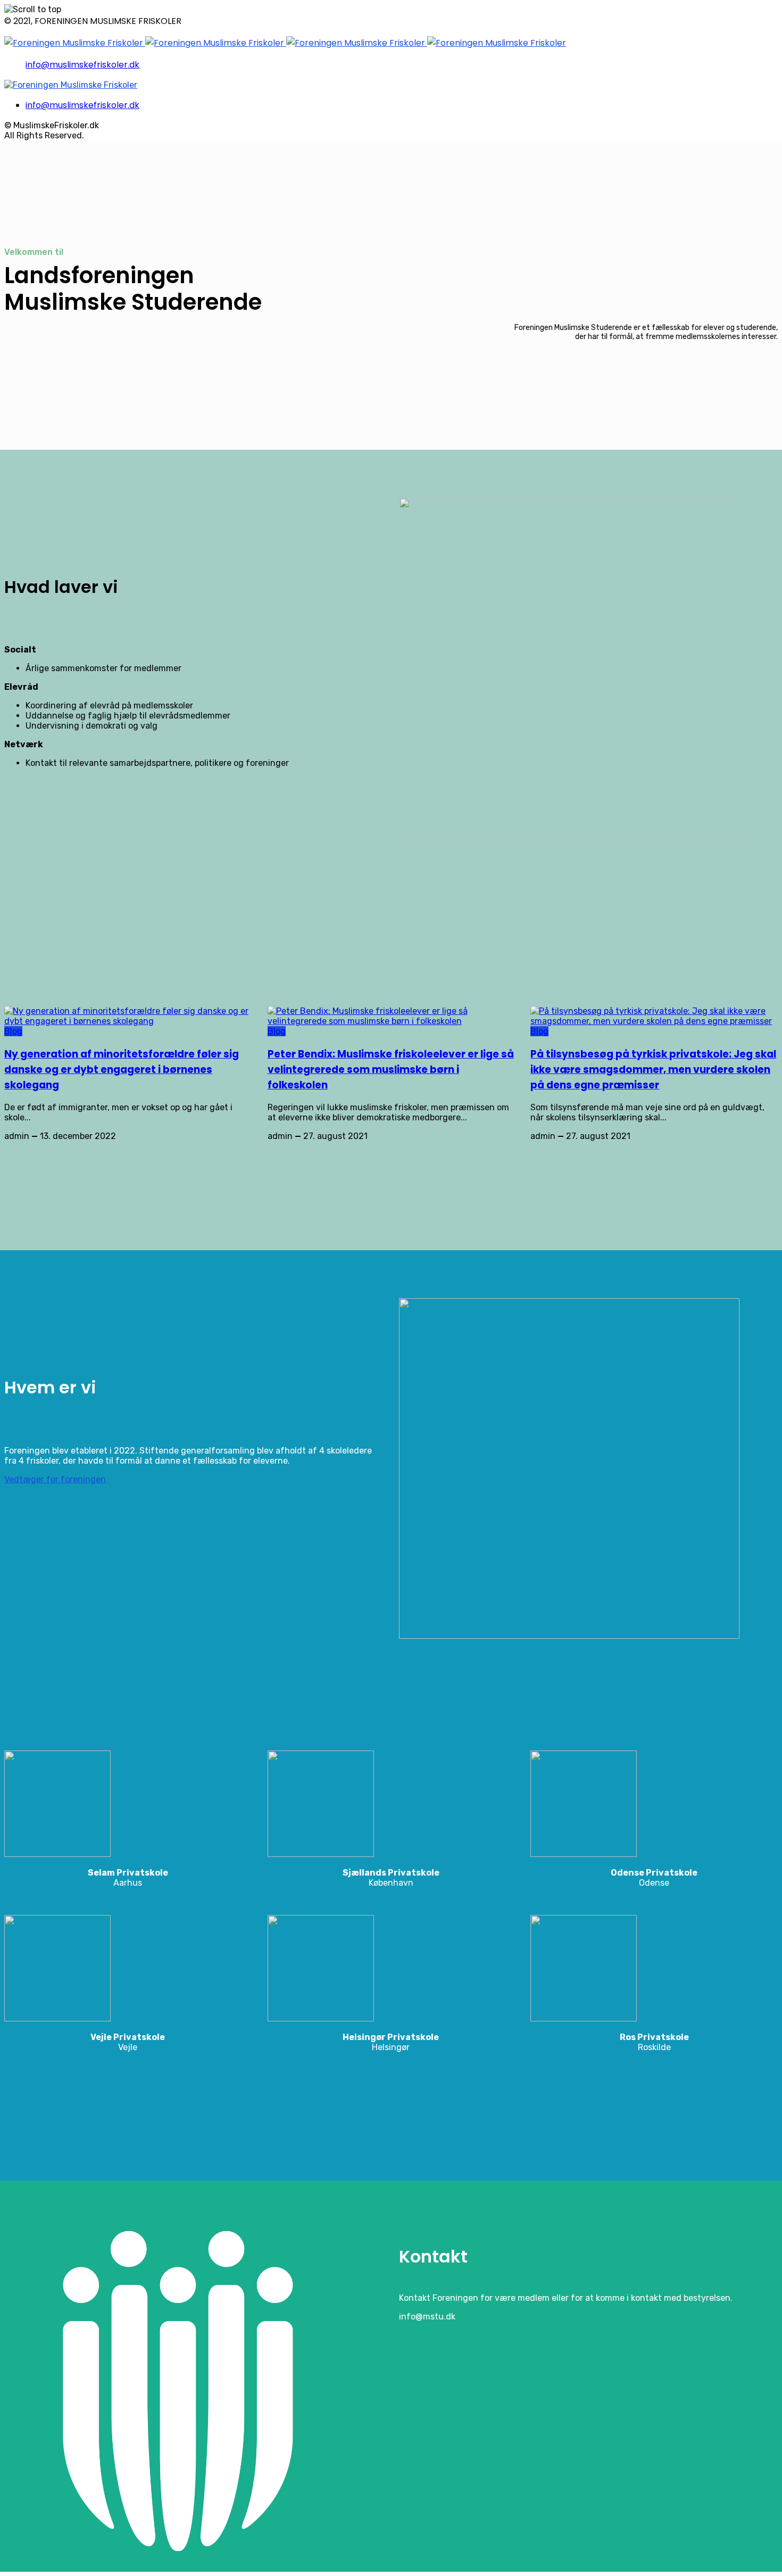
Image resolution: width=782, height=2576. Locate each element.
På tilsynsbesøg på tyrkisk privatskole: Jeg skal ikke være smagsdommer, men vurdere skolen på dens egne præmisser (653, 1070)
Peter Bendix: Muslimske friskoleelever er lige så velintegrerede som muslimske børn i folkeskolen (391, 1070)
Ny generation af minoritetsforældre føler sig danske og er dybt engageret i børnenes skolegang (122, 1070)
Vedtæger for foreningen (55, 1479)
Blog (13, 1031)
